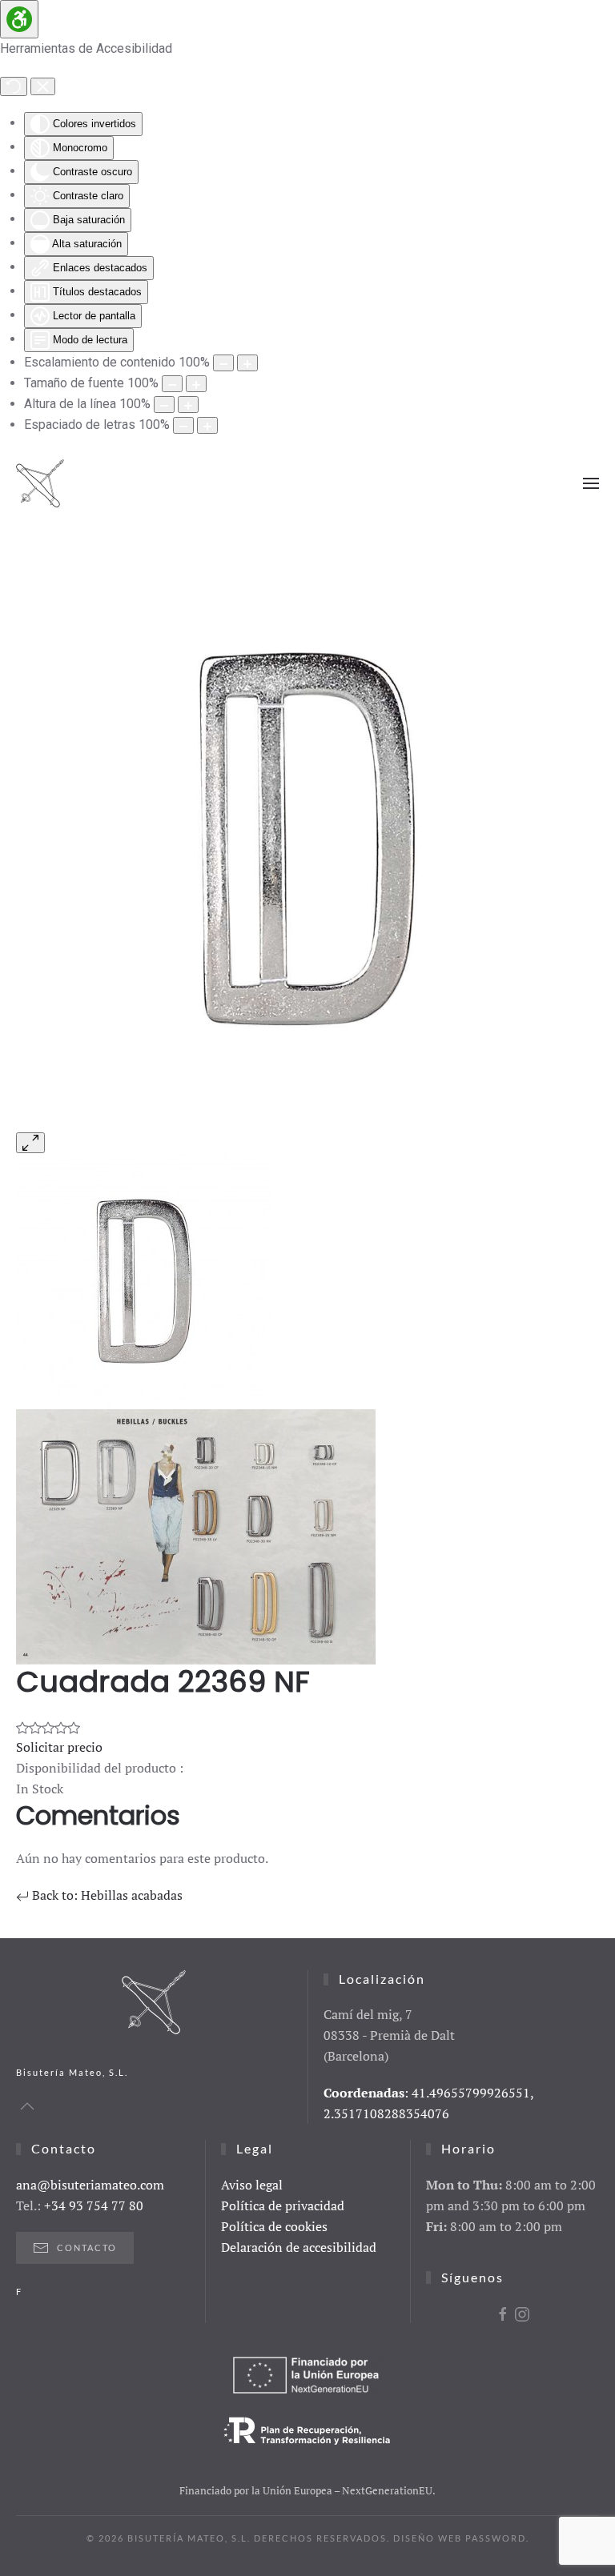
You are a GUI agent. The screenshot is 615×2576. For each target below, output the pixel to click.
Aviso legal (252, 2185)
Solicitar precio (59, 1747)
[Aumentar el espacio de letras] (207, 425)
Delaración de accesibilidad (299, 2247)
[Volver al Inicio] (40, 483)
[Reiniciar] (14, 86)
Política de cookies (274, 2226)
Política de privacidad (283, 2205)
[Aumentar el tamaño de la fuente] (196, 384)
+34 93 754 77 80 (94, 2205)
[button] (591, 483)
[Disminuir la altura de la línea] (164, 405)
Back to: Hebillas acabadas (106, 1895)
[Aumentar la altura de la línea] (188, 405)
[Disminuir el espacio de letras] (183, 425)
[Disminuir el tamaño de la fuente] (172, 384)
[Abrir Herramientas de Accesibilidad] (19, 19)
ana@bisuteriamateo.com (90, 2185)
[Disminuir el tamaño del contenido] (223, 363)
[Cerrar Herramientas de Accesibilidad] (43, 86)
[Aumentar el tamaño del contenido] (247, 363)
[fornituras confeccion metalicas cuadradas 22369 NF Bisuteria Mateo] (307, 837)
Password (496, 2538)
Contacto (87, 2247)
